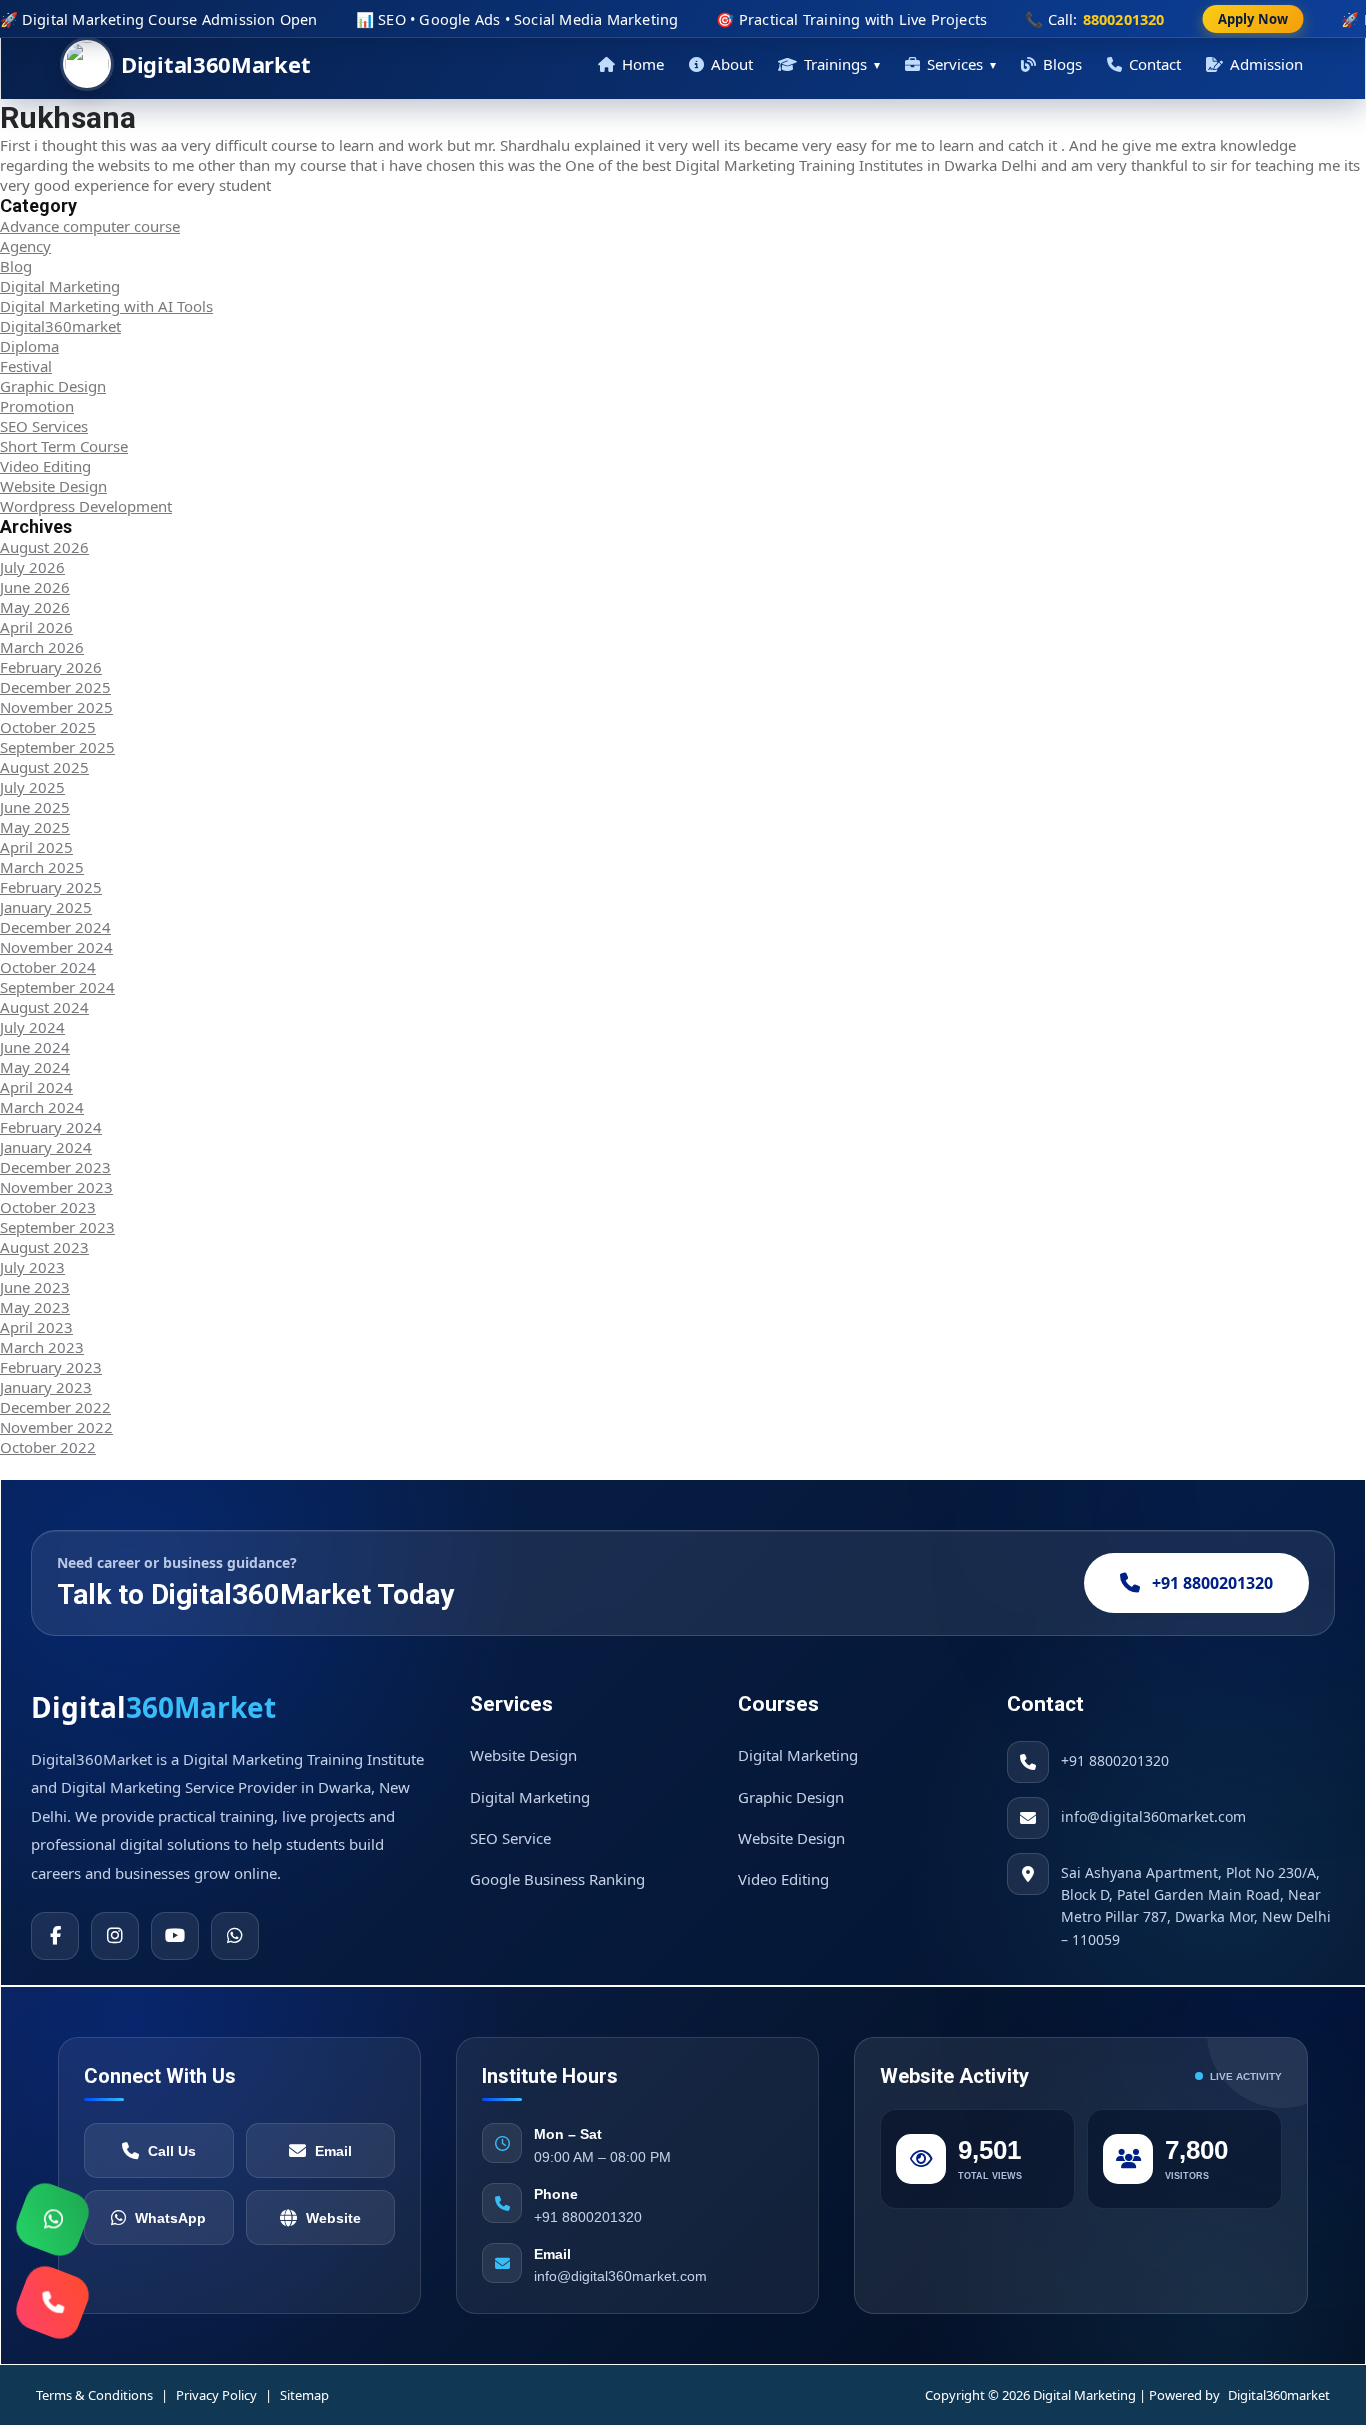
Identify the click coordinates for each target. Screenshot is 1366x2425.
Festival (26, 366)
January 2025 (46, 907)
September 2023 (57, 1227)
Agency (25, 246)
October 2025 (48, 727)
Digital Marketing (60, 286)
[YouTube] (175, 1936)
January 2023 (46, 1387)
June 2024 (35, 1047)
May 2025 (35, 827)
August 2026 (44, 547)
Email (333, 2151)
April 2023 (36, 1327)
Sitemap (304, 2395)
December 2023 (55, 1167)
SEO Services (44, 426)
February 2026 (51, 667)
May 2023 (35, 1307)
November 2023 (56, 1187)
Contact (1155, 64)
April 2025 (36, 847)
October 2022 (48, 1447)
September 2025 (57, 747)
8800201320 (1124, 19)
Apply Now (1253, 19)
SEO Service (510, 1838)
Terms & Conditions (94, 2395)
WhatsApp (170, 2218)
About (732, 64)
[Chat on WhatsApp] (52, 2219)
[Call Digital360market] (52, 2302)
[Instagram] (115, 1936)
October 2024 (48, 967)
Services (961, 64)
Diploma (29, 346)
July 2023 (32, 1267)
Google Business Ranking (557, 1879)
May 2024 (35, 1067)
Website (333, 2218)
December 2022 (55, 1407)
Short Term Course (64, 446)
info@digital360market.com (1153, 1816)
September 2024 (57, 987)
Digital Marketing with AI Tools (106, 306)
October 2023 (48, 1207)
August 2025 (44, 767)
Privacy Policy (216, 2395)
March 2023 (42, 1347)
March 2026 (42, 647)
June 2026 (35, 587)
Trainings (842, 64)
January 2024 (46, 1147)
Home (643, 64)
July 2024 (32, 1027)
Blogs (1062, 64)
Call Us (172, 2151)
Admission (1266, 64)
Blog (16, 266)
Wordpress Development (86, 506)
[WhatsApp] (235, 1936)
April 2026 (36, 627)
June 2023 (35, 1287)
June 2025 (35, 807)
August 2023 (44, 1247)
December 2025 (55, 687)
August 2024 (44, 1007)
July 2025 (32, 787)
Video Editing (45, 466)
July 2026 (32, 567)
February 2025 (51, 887)
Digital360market (60, 326)
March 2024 (42, 1107)
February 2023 (51, 1367)
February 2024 (51, 1127)
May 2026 (35, 607)
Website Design (53, 486)
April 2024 (36, 1087)
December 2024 (55, 927)
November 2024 (56, 947)
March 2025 (42, 867)
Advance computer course (90, 226)
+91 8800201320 (1212, 1583)
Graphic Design (53, 386)
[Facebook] (55, 1936)
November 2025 (56, 707)
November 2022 (56, 1427)
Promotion (37, 406)
